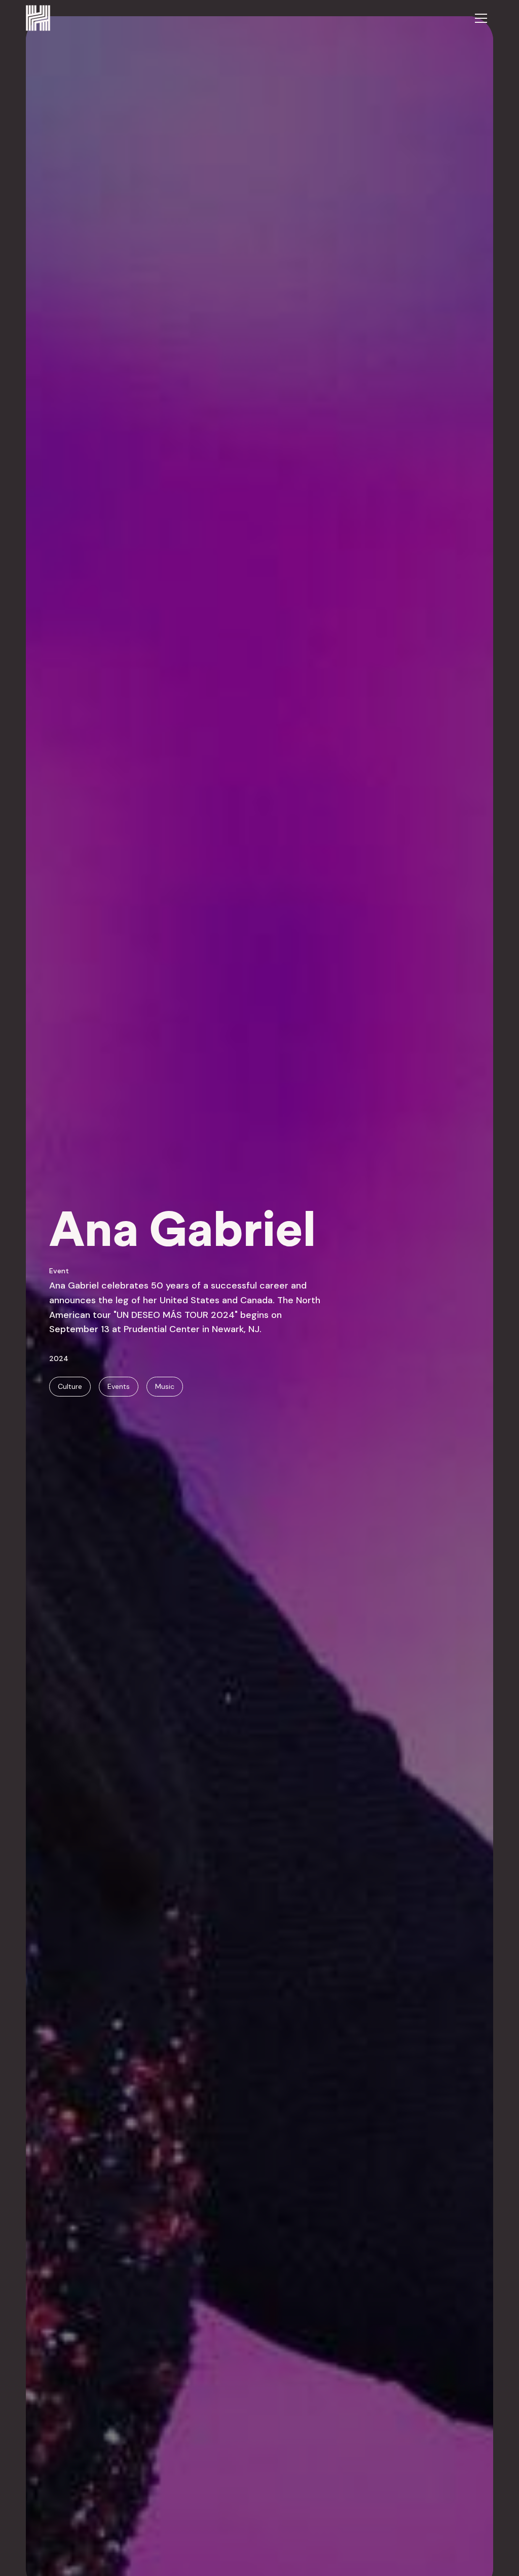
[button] (481, 18)
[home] (38, 18)
